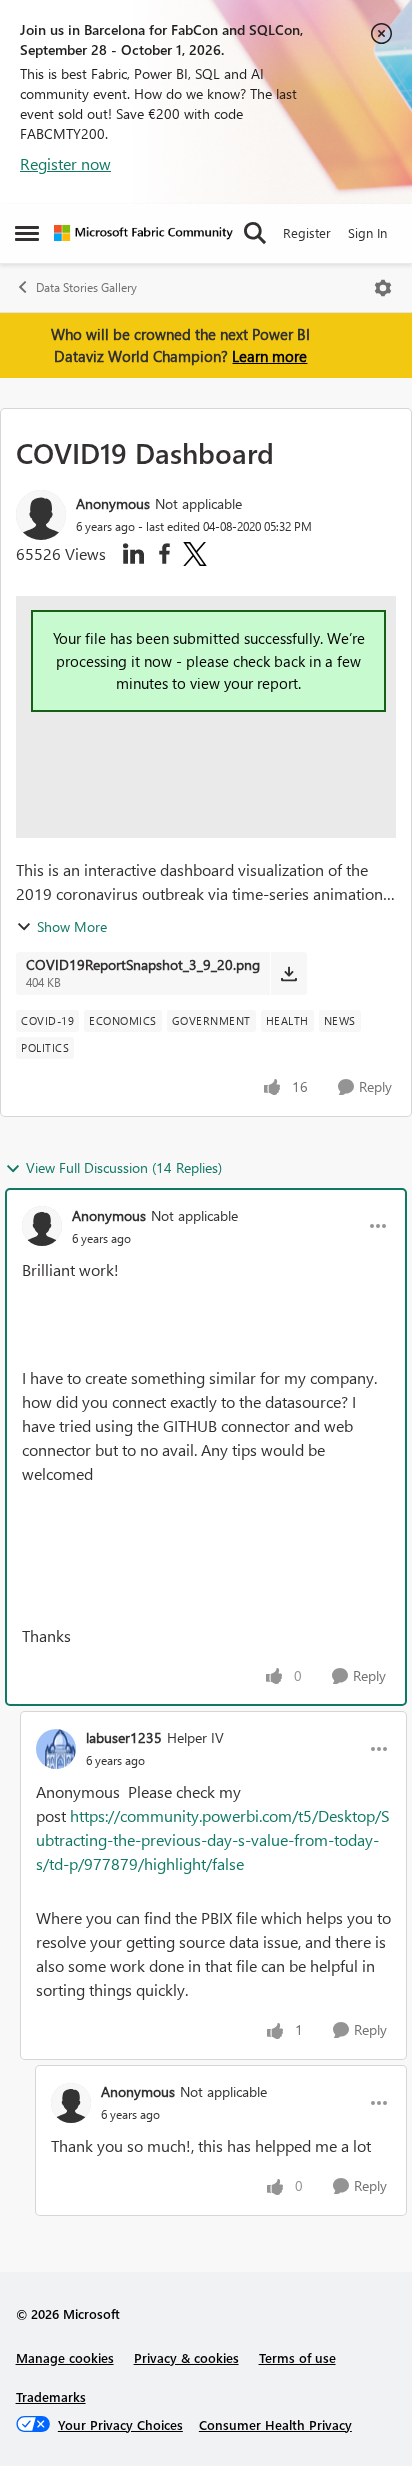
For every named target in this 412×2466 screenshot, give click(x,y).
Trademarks (51, 2396)
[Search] (255, 233)
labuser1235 (124, 1737)
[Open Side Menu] (27, 233)
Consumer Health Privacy (275, 2424)
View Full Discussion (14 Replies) (124, 1167)
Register (307, 232)
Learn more (269, 356)
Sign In (367, 232)
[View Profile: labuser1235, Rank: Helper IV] (56, 1749)
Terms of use (297, 2357)
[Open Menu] (383, 288)
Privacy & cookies (186, 2357)
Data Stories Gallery (86, 287)
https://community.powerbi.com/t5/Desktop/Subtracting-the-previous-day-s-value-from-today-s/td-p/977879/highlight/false (213, 1839)
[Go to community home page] (143, 233)
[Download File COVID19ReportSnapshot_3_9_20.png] (288, 973)
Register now (65, 163)
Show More (72, 926)
